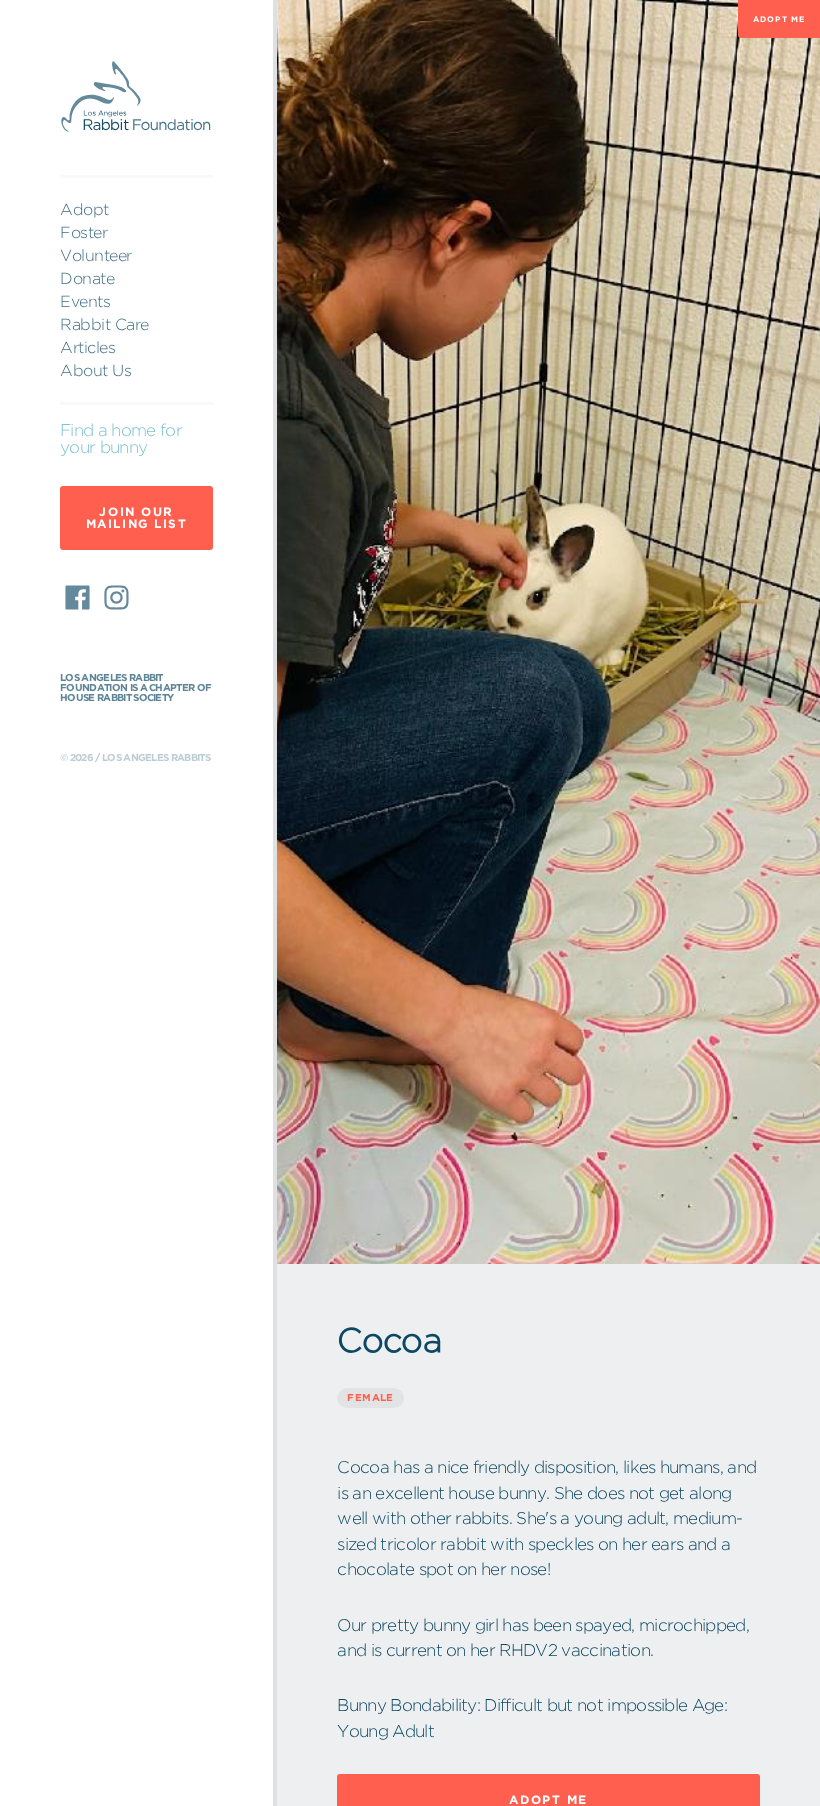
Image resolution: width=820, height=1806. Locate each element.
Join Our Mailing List (137, 517)
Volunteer (96, 255)
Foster (83, 232)
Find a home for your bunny (121, 439)
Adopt (84, 209)
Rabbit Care (104, 324)
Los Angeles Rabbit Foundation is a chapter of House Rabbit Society (135, 688)
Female (370, 1397)
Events (85, 301)
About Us (95, 370)
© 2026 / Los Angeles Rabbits (135, 758)
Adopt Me (779, 19)
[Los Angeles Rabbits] (136, 97)
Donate (87, 278)
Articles (87, 347)
